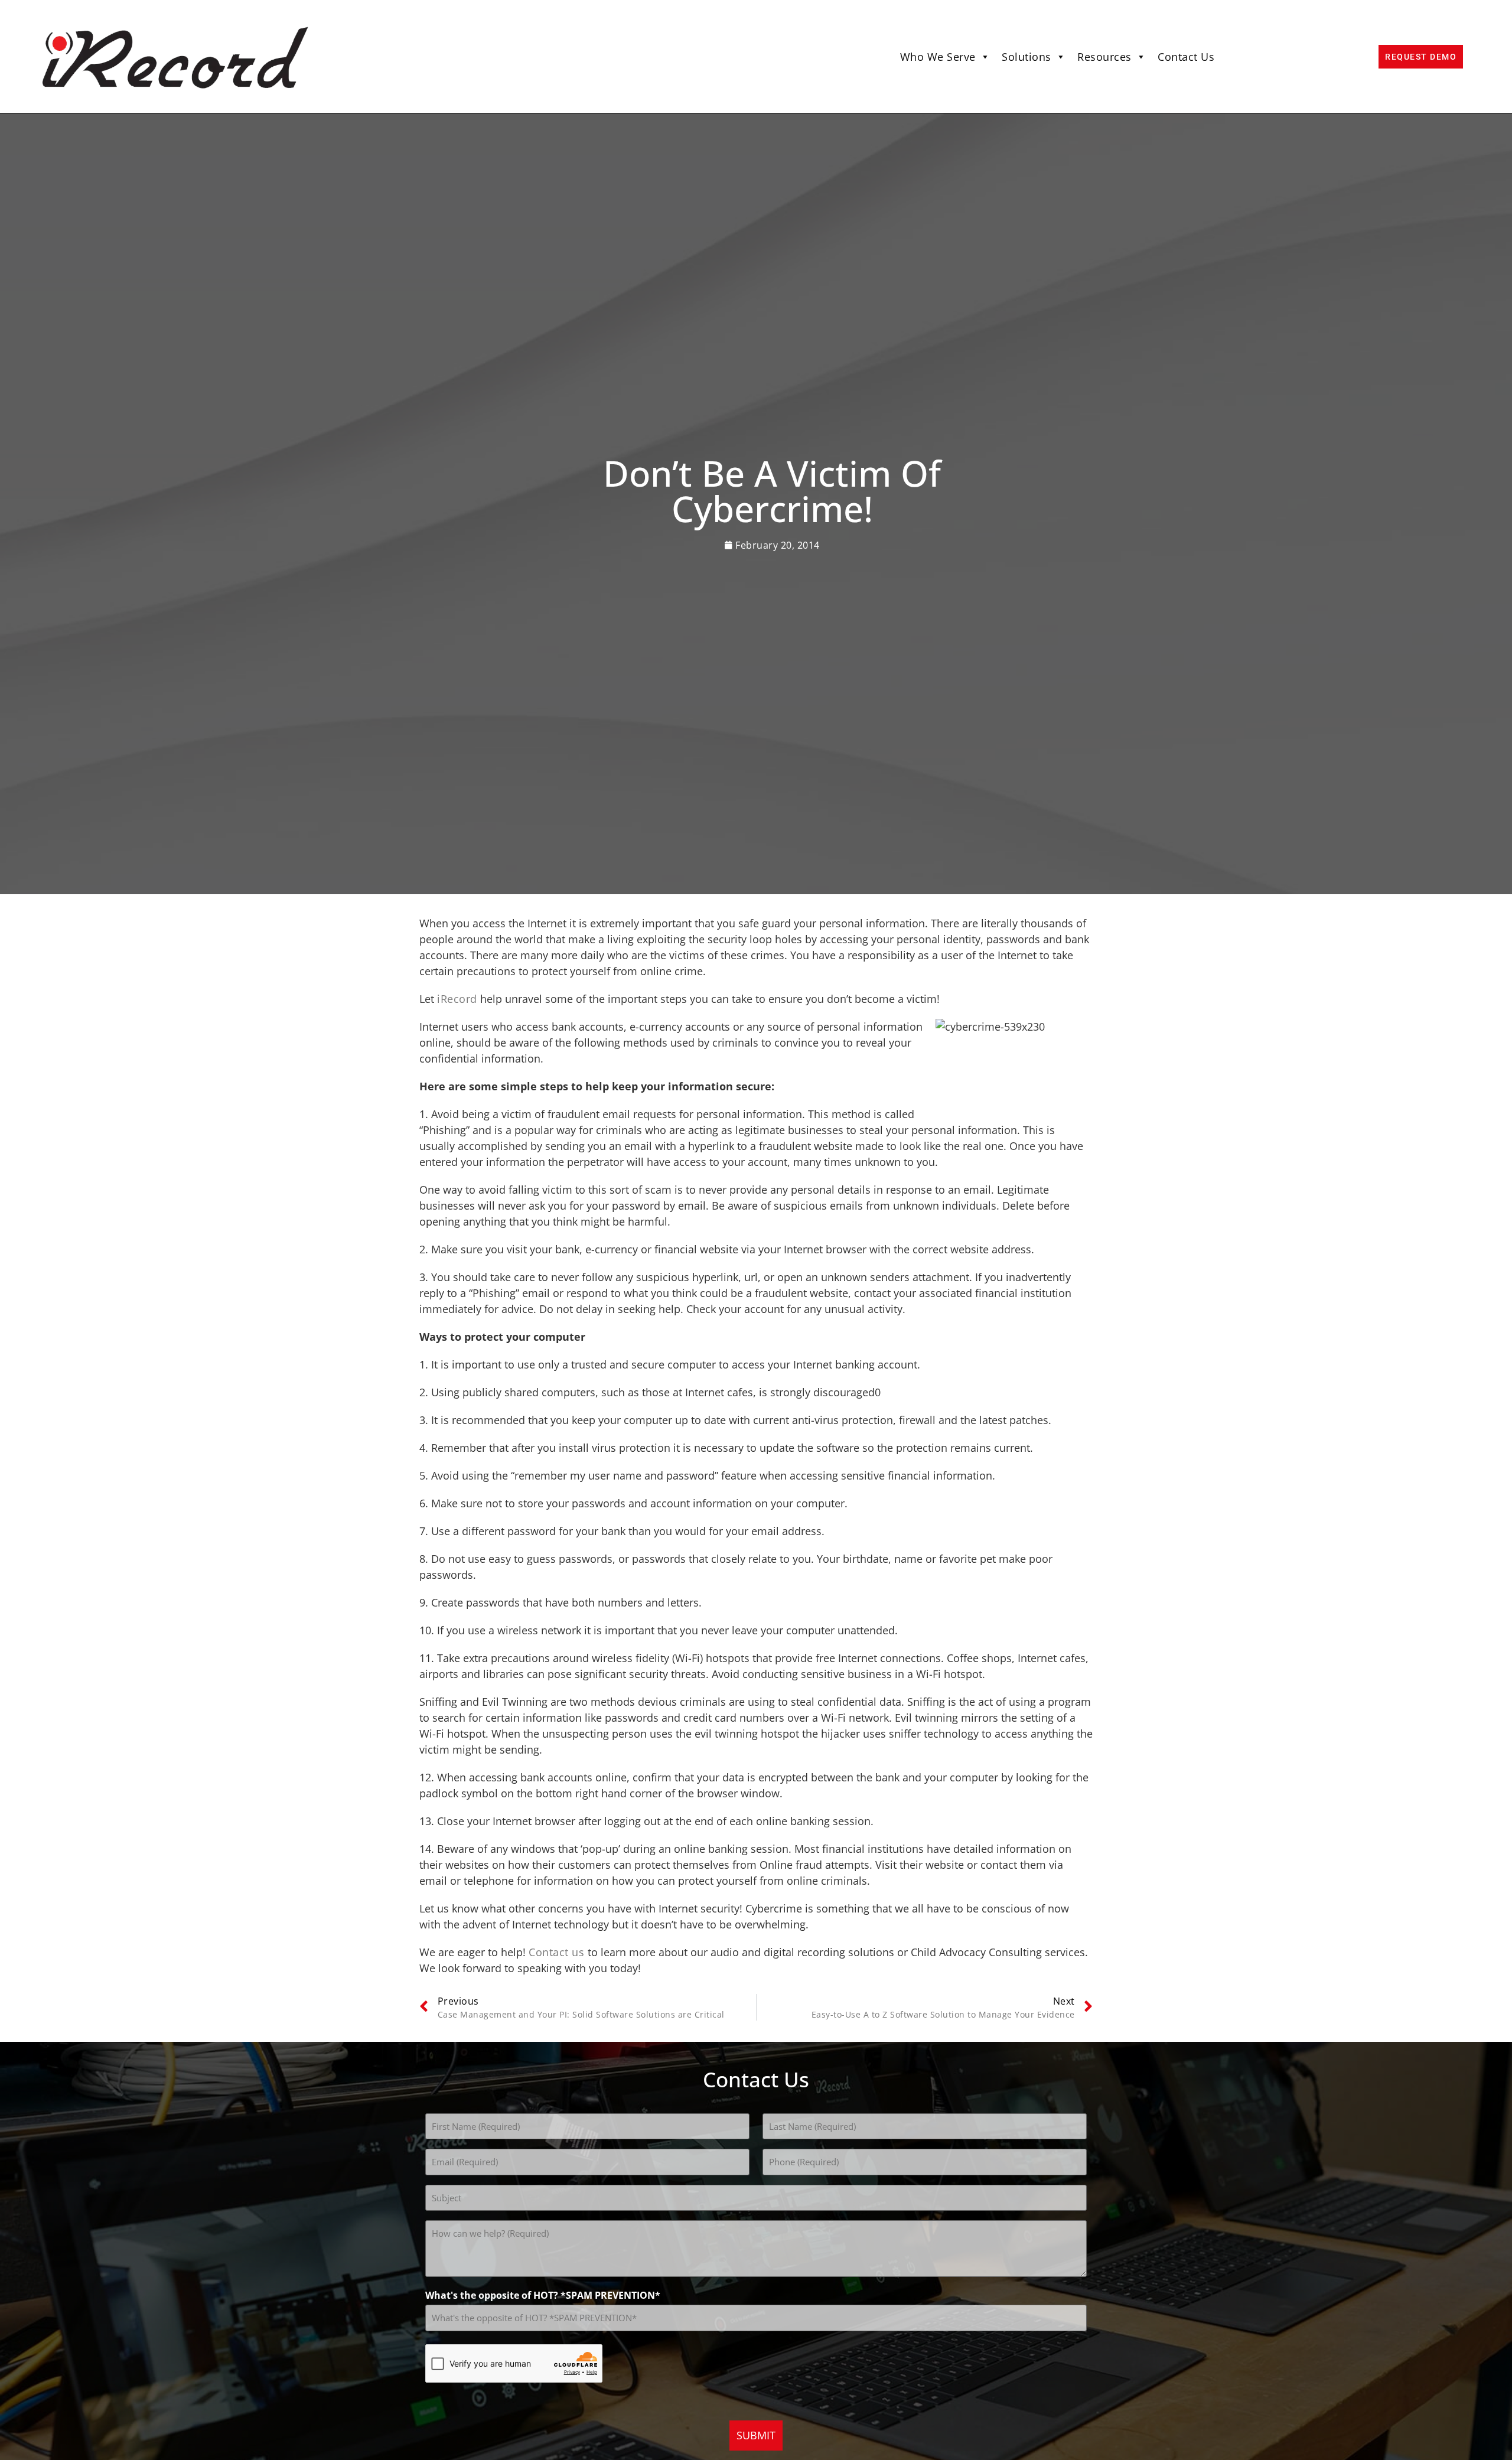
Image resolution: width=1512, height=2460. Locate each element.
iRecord (457, 999)
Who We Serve (938, 57)
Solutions (1027, 57)
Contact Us (1186, 57)
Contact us (558, 1952)
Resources (1104, 57)
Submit (756, 2435)
